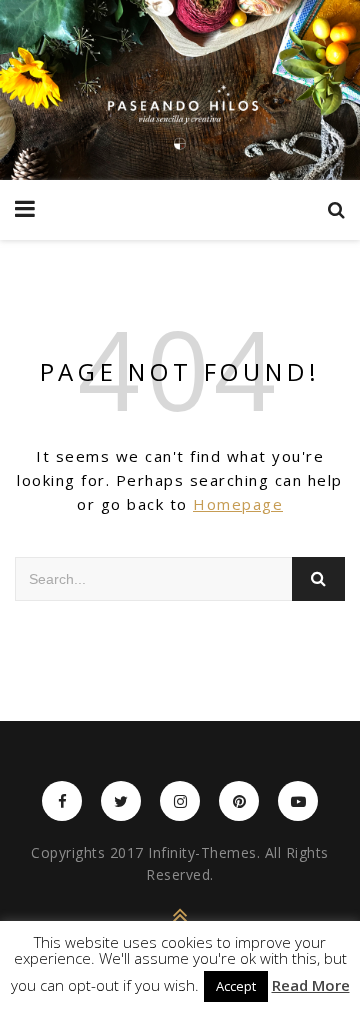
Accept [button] (236, 986)
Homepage (238, 504)
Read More (311, 985)
